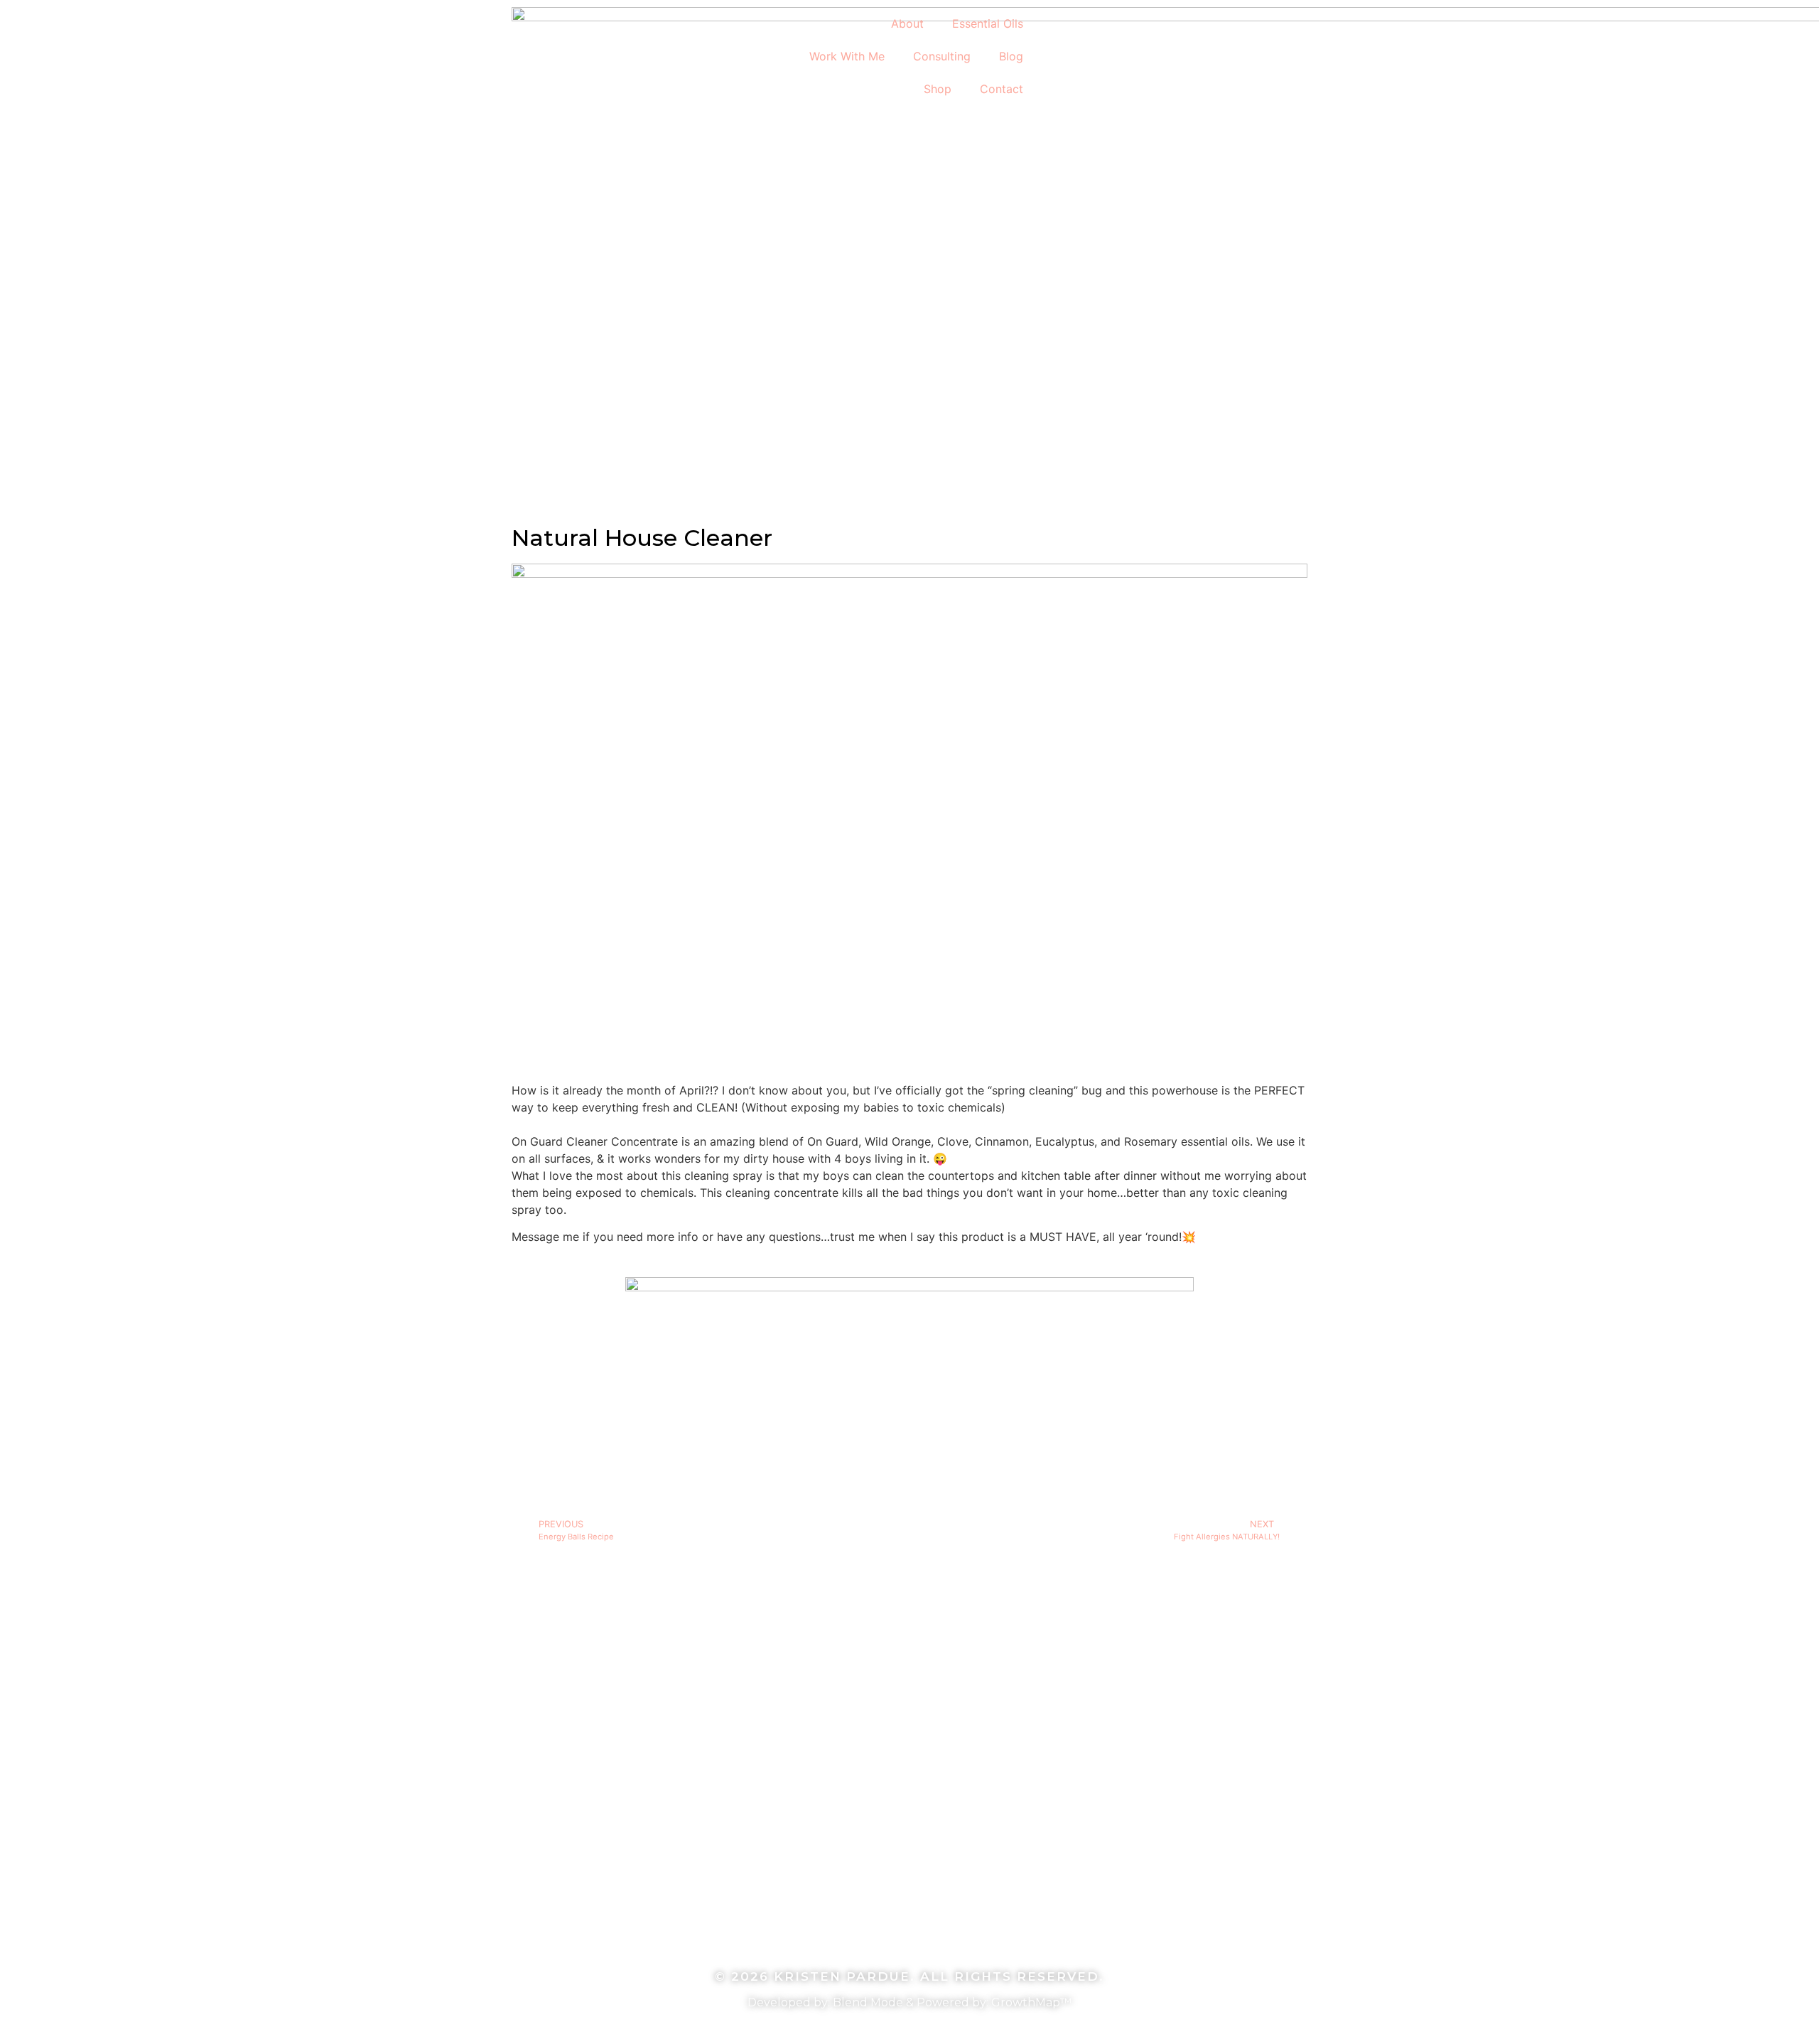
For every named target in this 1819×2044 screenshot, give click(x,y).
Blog (1011, 56)
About (907, 23)
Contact (1002, 89)
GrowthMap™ (1031, 2002)
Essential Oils (988, 23)
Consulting (942, 56)
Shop (938, 89)
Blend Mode (868, 2002)
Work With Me (847, 56)
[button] (1063, 19)
